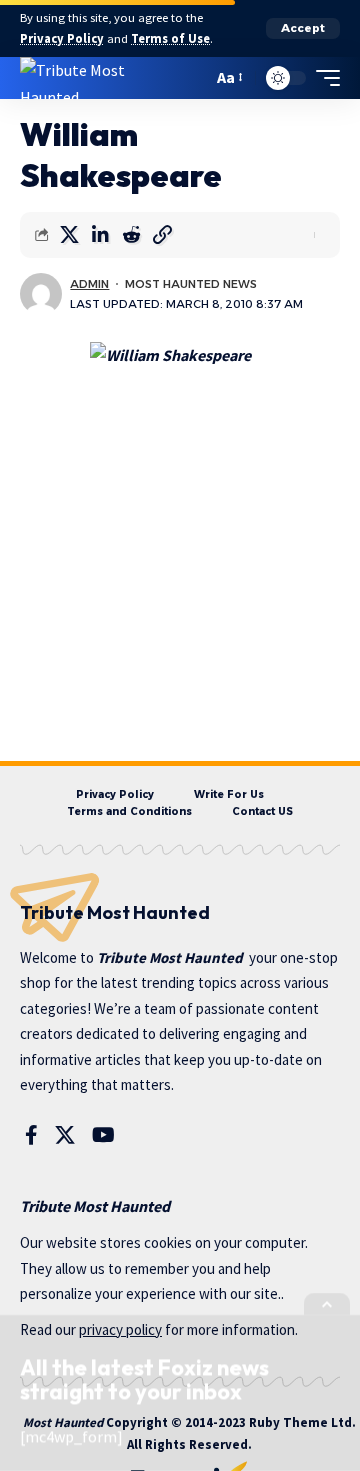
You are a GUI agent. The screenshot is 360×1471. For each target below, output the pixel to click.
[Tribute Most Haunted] (99, 78)
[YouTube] (103, 1135)
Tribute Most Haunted (170, 957)
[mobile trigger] (323, 78)
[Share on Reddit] (131, 235)
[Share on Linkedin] (100, 235)
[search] (192, 77)
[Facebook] (31, 1135)
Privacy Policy (62, 38)
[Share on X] (69, 235)
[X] (65, 1135)
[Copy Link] (162, 235)
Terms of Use (170, 38)
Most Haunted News (191, 284)
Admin (89, 284)
